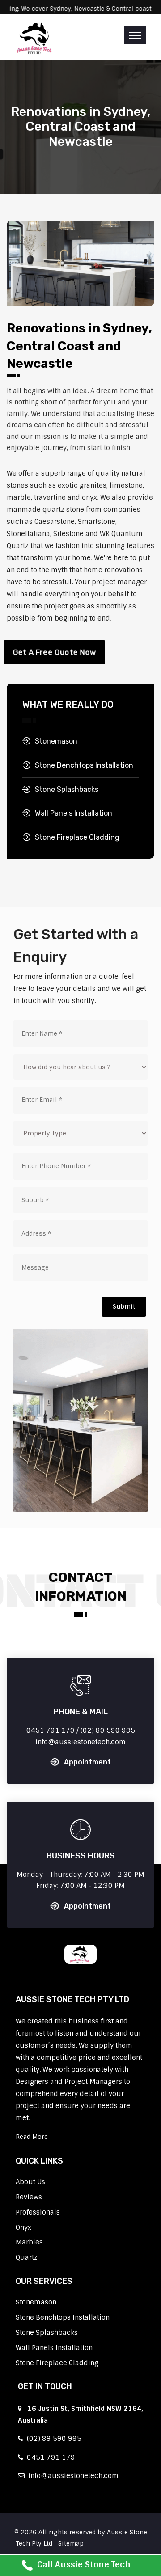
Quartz (27, 2257)
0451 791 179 (49, 2457)
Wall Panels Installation (74, 813)
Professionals (38, 2212)
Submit (124, 1306)
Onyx (23, 2227)
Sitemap (71, 2543)
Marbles (29, 2242)
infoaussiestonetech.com (72, 2476)
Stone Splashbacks (67, 789)
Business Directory (115, 2543)
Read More (32, 2137)
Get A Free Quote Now (54, 652)
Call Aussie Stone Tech (84, 2565)
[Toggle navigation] (135, 35)
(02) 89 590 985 (52, 2439)
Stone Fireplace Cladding (77, 837)
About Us (30, 2182)
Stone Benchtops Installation (84, 765)
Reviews (29, 2197)
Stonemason (56, 741)
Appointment (87, 1762)
